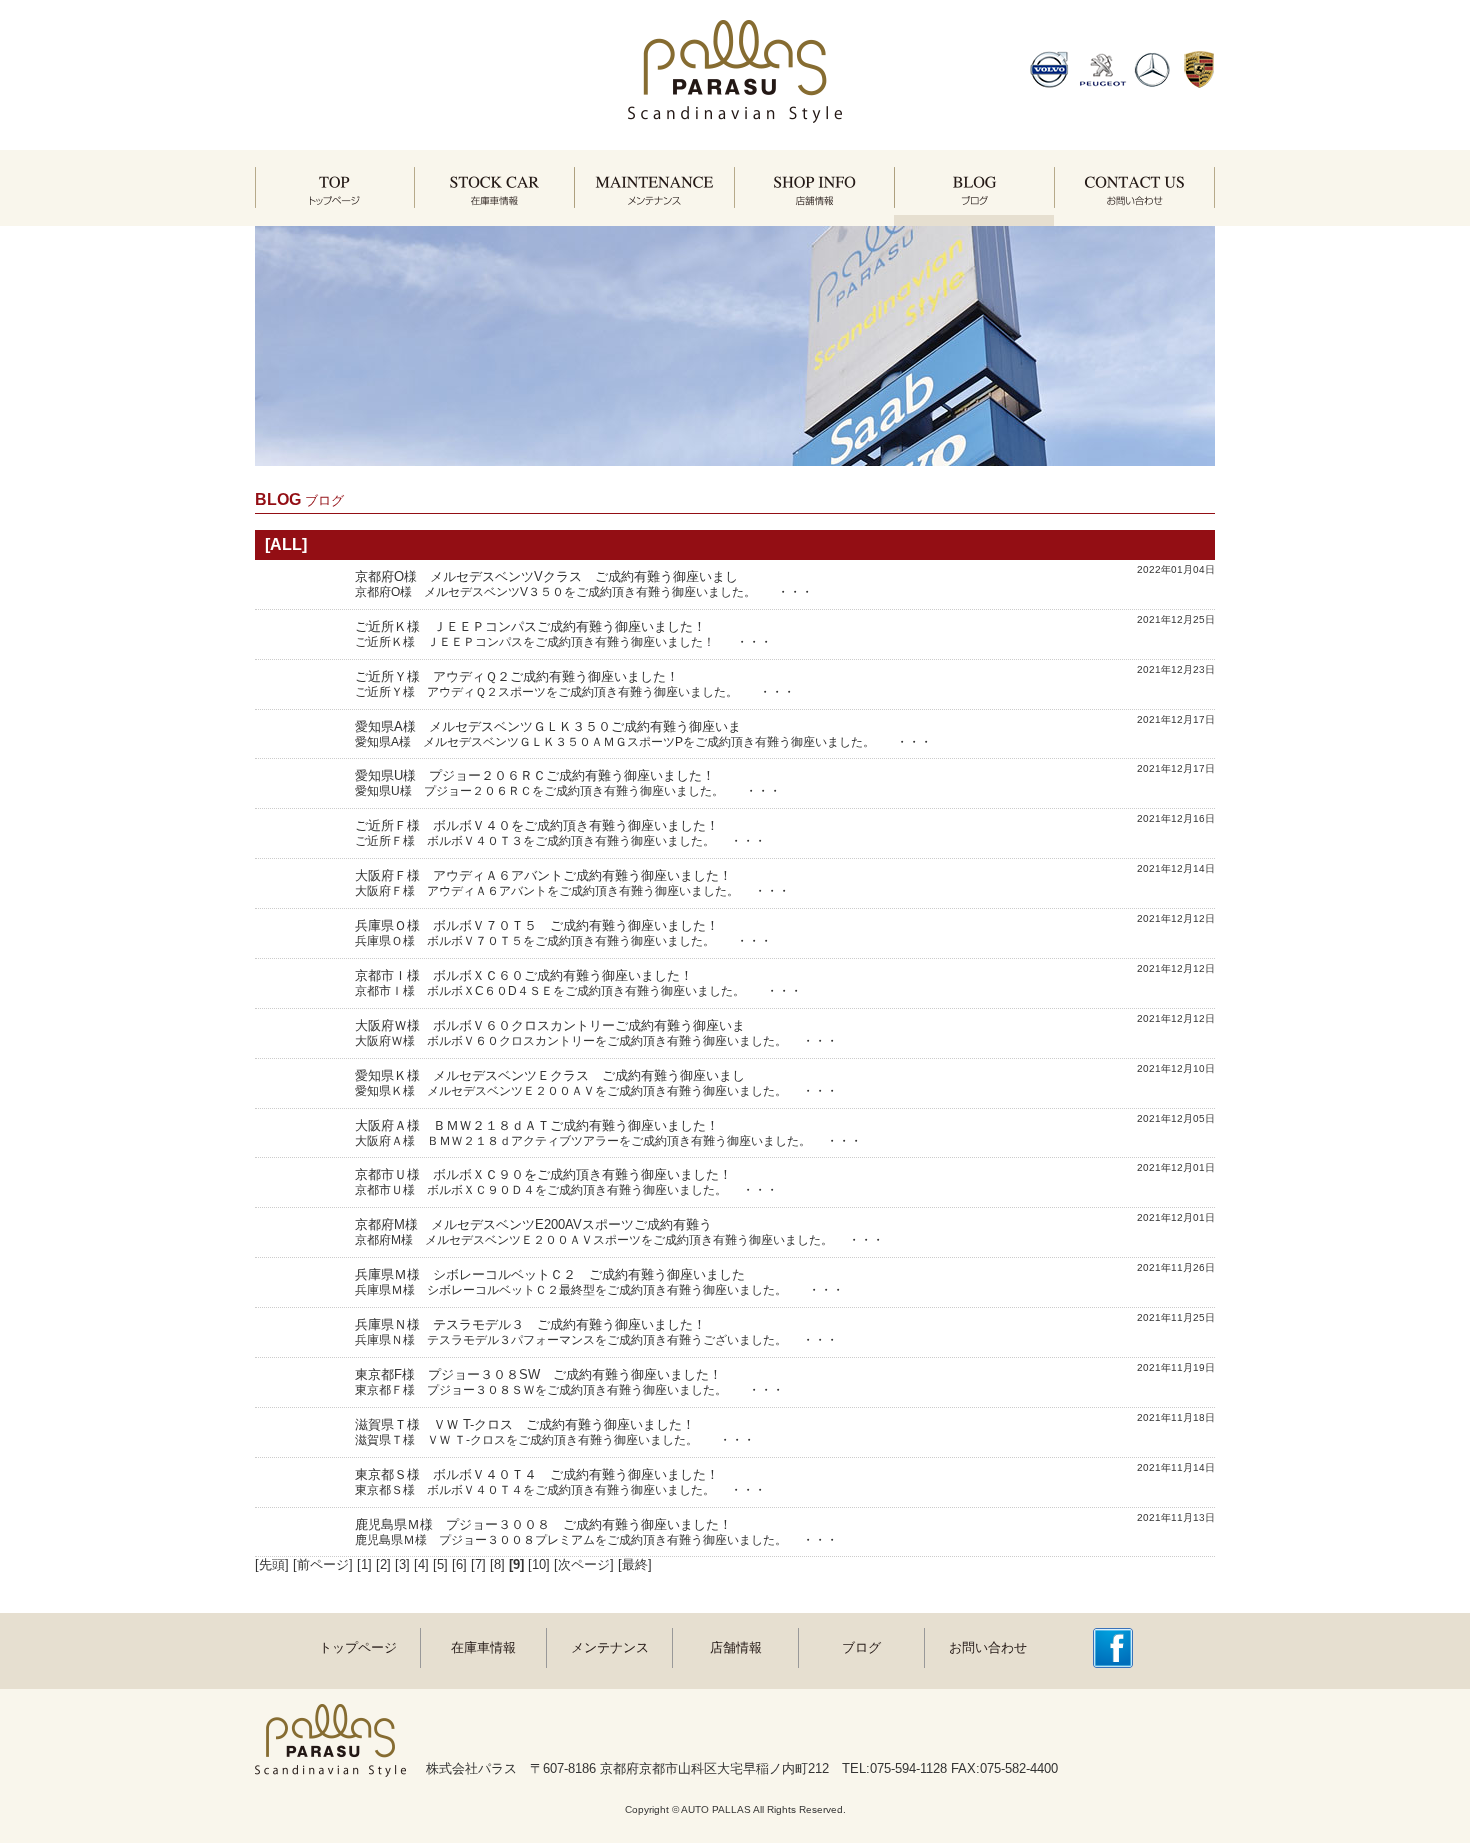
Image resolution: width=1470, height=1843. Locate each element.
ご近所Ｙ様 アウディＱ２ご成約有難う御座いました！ (517, 676)
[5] (440, 1564)
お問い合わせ (988, 1647)
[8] (497, 1564)
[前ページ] (323, 1564)
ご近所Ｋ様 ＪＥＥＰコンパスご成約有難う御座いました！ (530, 626)
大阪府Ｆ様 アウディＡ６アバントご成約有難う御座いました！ (543, 875)
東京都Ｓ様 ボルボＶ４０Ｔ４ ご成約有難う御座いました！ (537, 1474)
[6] (459, 1564)
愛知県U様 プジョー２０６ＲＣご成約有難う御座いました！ (535, 775)
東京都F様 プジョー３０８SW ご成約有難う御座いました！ (538, 1374)
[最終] (635, 1564)
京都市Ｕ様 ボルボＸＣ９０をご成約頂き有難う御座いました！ (543, 1174)
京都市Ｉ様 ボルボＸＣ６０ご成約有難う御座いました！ (524, 975)
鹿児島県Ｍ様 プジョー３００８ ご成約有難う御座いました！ (543, 1524)
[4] (421, 1564)
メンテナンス (610, 1647)
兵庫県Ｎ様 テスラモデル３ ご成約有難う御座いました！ (530, 1324)
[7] (478, 1564)
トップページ (358, 1647)
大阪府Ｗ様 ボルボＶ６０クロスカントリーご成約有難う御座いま (550, 1025)
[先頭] (272, 1564)
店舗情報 (736, 1647)
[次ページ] (584, 1564)
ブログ (861, 1647)
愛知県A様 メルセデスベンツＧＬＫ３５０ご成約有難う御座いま (548, 726)
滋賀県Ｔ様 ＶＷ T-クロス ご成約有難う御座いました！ (525, 1424)
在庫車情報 (483, 1647)
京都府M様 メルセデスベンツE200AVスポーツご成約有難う (533, 1224)
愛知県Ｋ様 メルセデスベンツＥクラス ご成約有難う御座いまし (550, 1075)
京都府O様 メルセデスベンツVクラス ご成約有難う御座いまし (546, 576)
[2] (383, 1564)
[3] (402, 1564)
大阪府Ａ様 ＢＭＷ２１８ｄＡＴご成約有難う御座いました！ (537, 1125)
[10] (539, 1564)
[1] (364, 1564)
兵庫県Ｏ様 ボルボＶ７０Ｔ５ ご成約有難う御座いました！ (537, 925)
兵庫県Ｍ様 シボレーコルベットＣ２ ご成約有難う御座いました (550, 1274)
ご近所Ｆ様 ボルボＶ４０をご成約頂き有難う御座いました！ (537, 825)
